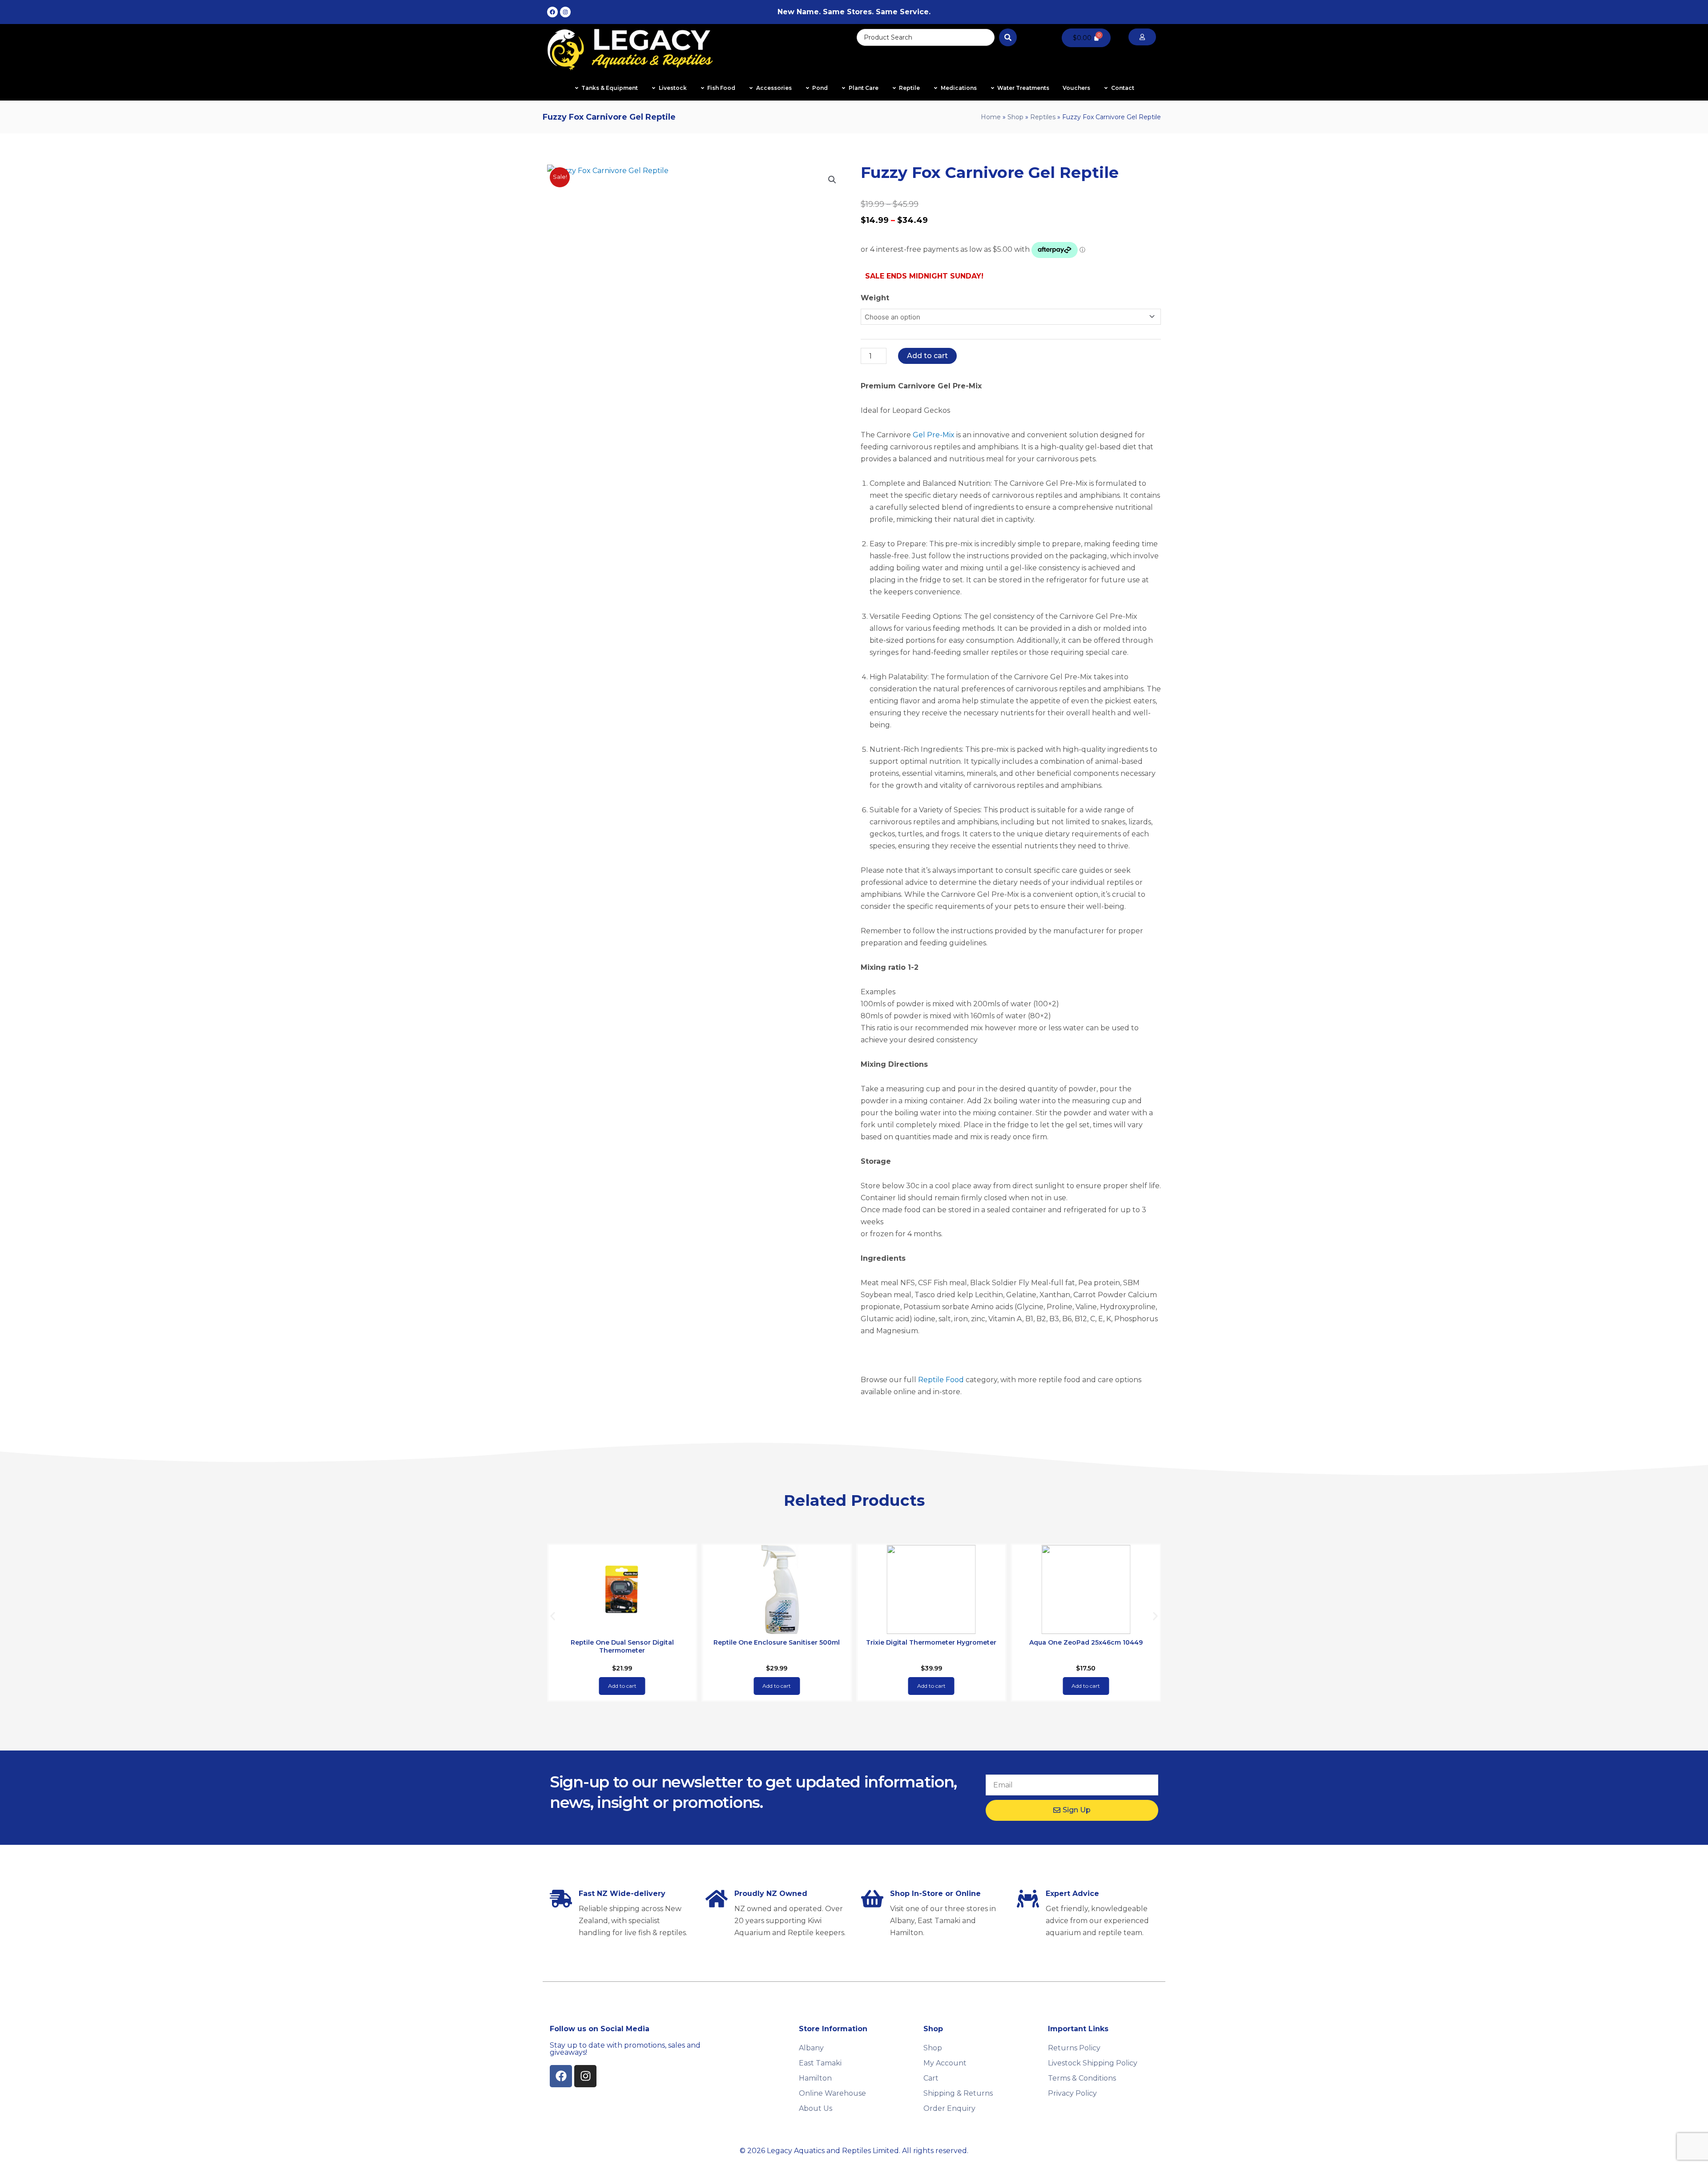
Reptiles (1043, 117)
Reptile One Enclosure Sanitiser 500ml (622, 1642)
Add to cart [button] (622, 1686)
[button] (832, 180)
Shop (1015, 117)
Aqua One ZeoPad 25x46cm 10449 (931, 1642)
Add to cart (927, 356)
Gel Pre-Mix (934, 435)
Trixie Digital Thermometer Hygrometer (777, 1642)
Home (991, 117)
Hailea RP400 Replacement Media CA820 (1086, 1642)
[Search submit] (1008, 37)
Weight (875, 298)
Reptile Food (941, 1380)
